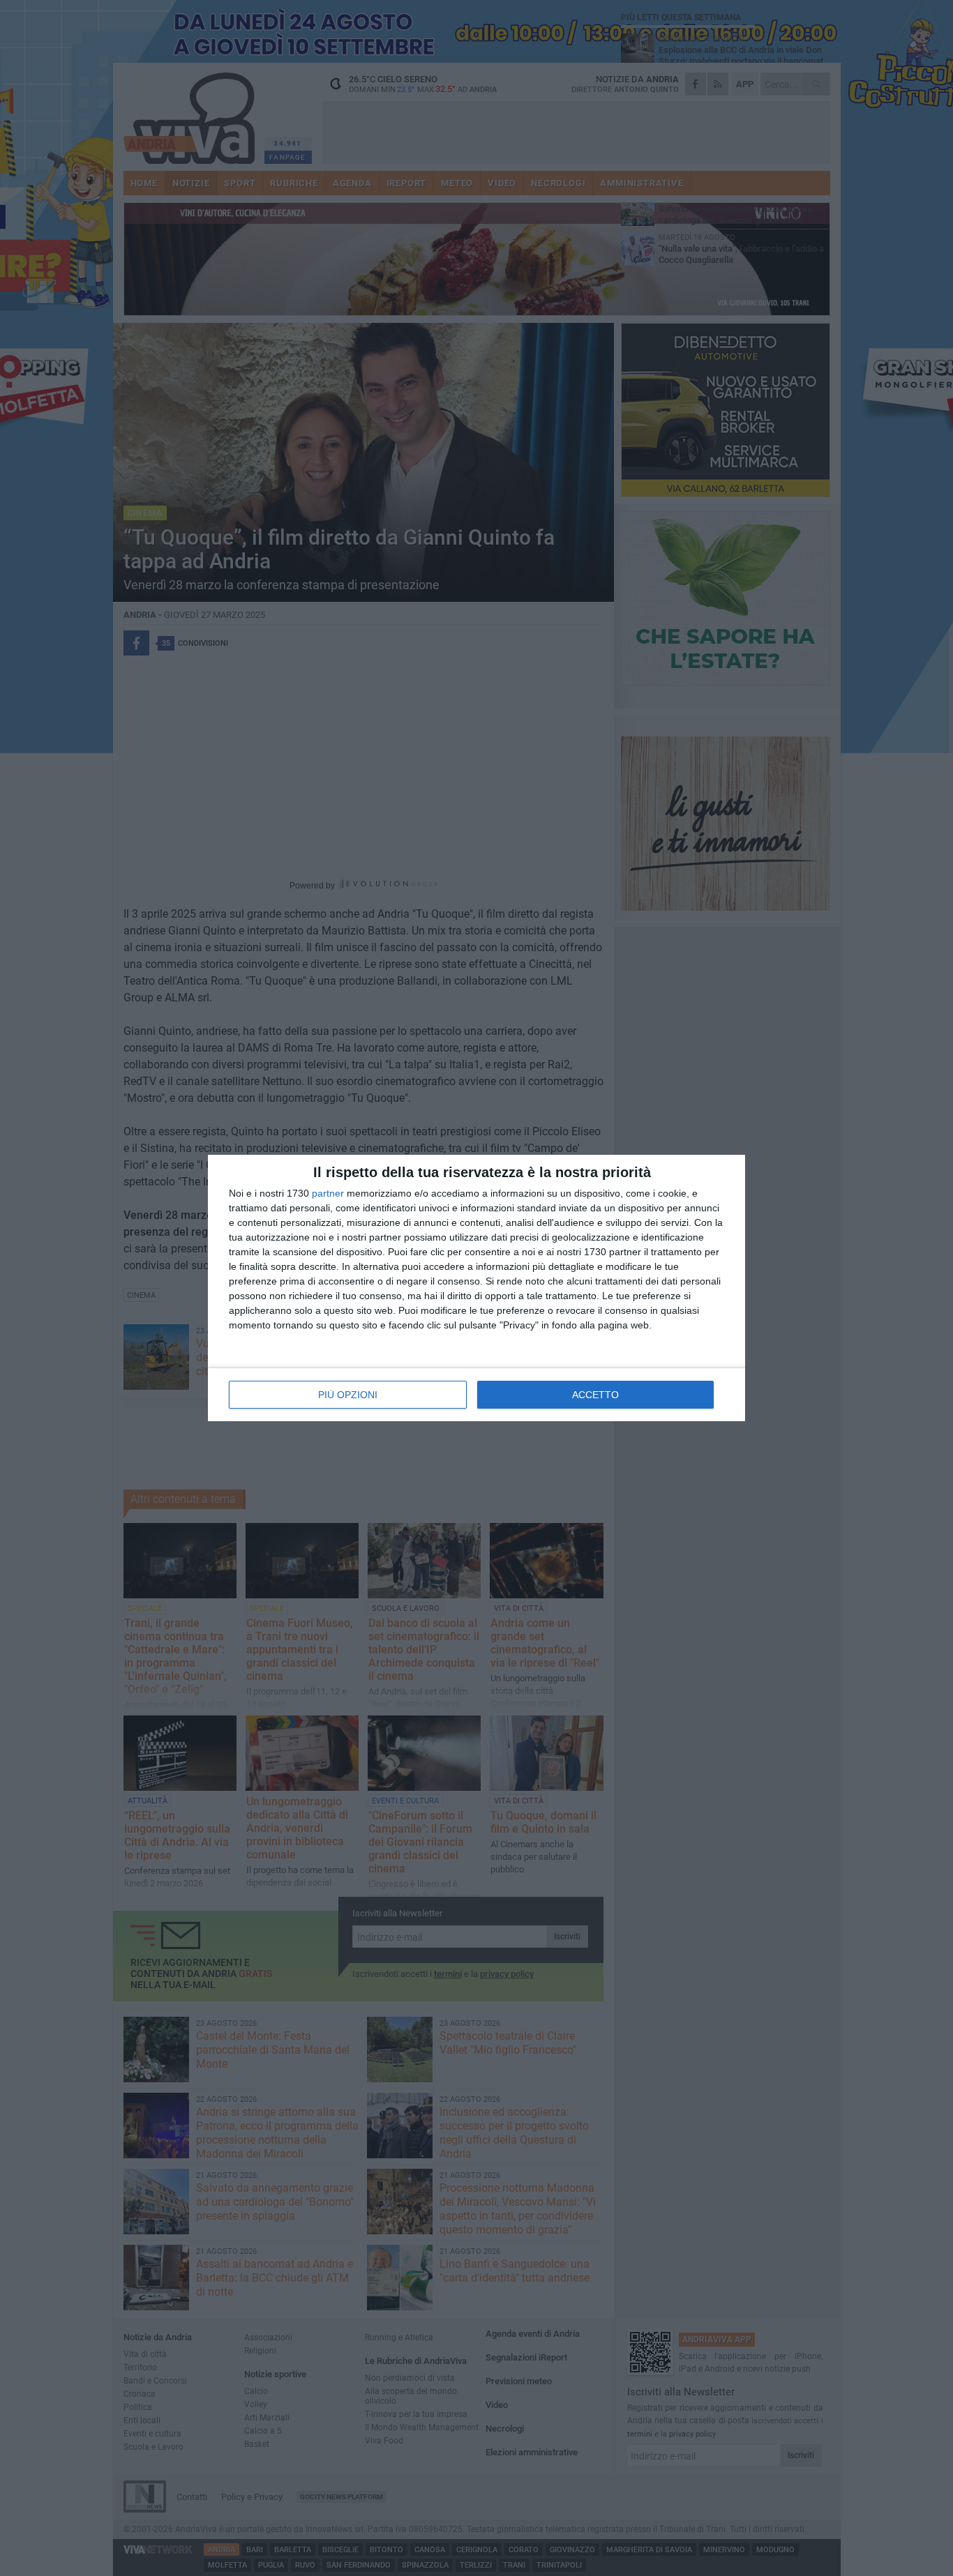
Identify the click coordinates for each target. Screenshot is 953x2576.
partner (328, 1193)
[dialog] (476, 1288)
